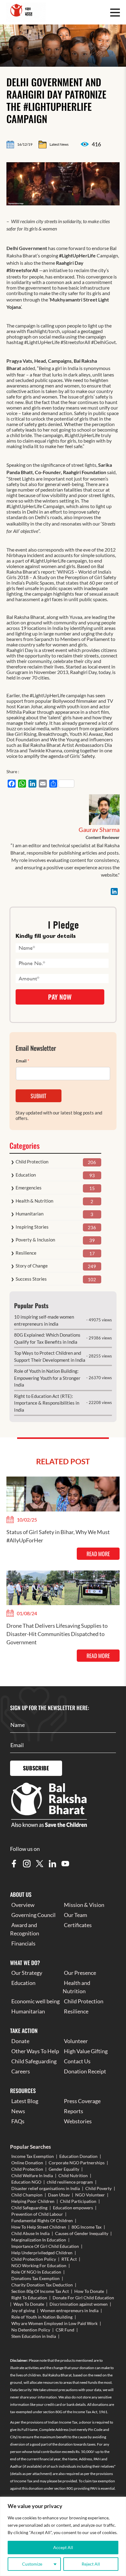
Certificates (78, 1925)
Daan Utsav (59, 2195)
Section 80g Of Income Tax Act (40, 2291)
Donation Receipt (85, 2071)
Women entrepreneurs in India (69, 2310)
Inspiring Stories (32, 1227)
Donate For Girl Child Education (83, 2298)
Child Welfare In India (32, 2175)
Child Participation (78, 2201)
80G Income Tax (87, 2227)
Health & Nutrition (34, 1201)
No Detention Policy (31, 2330)
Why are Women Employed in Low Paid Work (54, 2323)
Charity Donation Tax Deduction (42, 2285)
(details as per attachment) (31, 2474)
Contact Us (77, 2061)
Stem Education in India (34, 2336)
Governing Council (33, 1915)
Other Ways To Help (35, 2051)
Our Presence (80, 1973)
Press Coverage (82, 2101)
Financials (23, 1943)
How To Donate (89, 2291)
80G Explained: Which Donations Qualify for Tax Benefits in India (47, 1338)
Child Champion (27, 2195)
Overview (23, 1905)
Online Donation (27, 2163)
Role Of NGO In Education (36, 2272)
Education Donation (78, 2156)
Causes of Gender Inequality (82, 2233)
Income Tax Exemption (33, 2156)
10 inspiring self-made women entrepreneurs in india (44, 1320)
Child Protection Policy (34, 2259)
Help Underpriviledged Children (42, 2253)
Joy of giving (23, 2310)
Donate (20, 2041)
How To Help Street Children (39, 2227)
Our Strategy (27, 1973)
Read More (98, 1554)
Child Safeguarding (34, 2061)
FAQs (18, 2121)
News (18, 2111)
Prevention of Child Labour (37, 2214)
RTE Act (69, 2259)
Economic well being (35, 2001)
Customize (32, 2564)
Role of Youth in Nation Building (42, 2317)
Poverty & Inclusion (35, 1240)
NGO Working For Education (39, 2265)
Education (26, 1175)
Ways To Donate (29, 2304)
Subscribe (36, 1768)
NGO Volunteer (90, 2195)
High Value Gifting (86, 2051)
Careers (21, 2071)
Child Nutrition (73, 2175)
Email (23, 1061)
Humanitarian (30, 1214)
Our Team (76, 1915)
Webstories (78, 2121)
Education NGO (26, 2182)
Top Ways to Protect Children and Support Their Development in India (50, 1356)
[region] (63, 2536)
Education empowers (73, 2208)
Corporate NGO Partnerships (77, 2163)
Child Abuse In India (30, 2233)
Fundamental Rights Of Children (42, 2220)
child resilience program (70, 2182)
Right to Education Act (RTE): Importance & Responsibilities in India (47, 1403)
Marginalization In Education (39, 2240)
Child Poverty (98, 2188)
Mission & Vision (84, 1905)
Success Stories (31, 1279)
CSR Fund (65, 2330)
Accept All (63, 2547)
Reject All (91, 2564)
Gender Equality (64, 2169)
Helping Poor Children (33, 2201)
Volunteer (76, 2041)
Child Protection (32, 1162)
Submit (38, 1096)
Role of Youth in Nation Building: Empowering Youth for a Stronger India (47, 1378)
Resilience (26, 1253)
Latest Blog (25, 2101)
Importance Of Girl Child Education (45, 2246)
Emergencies (29, 1188)
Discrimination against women (79, 2304)
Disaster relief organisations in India (46, 2188)
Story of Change (32, 1266)
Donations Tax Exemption (35, 2278)
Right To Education (29, 2298)
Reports (74, 2111)
